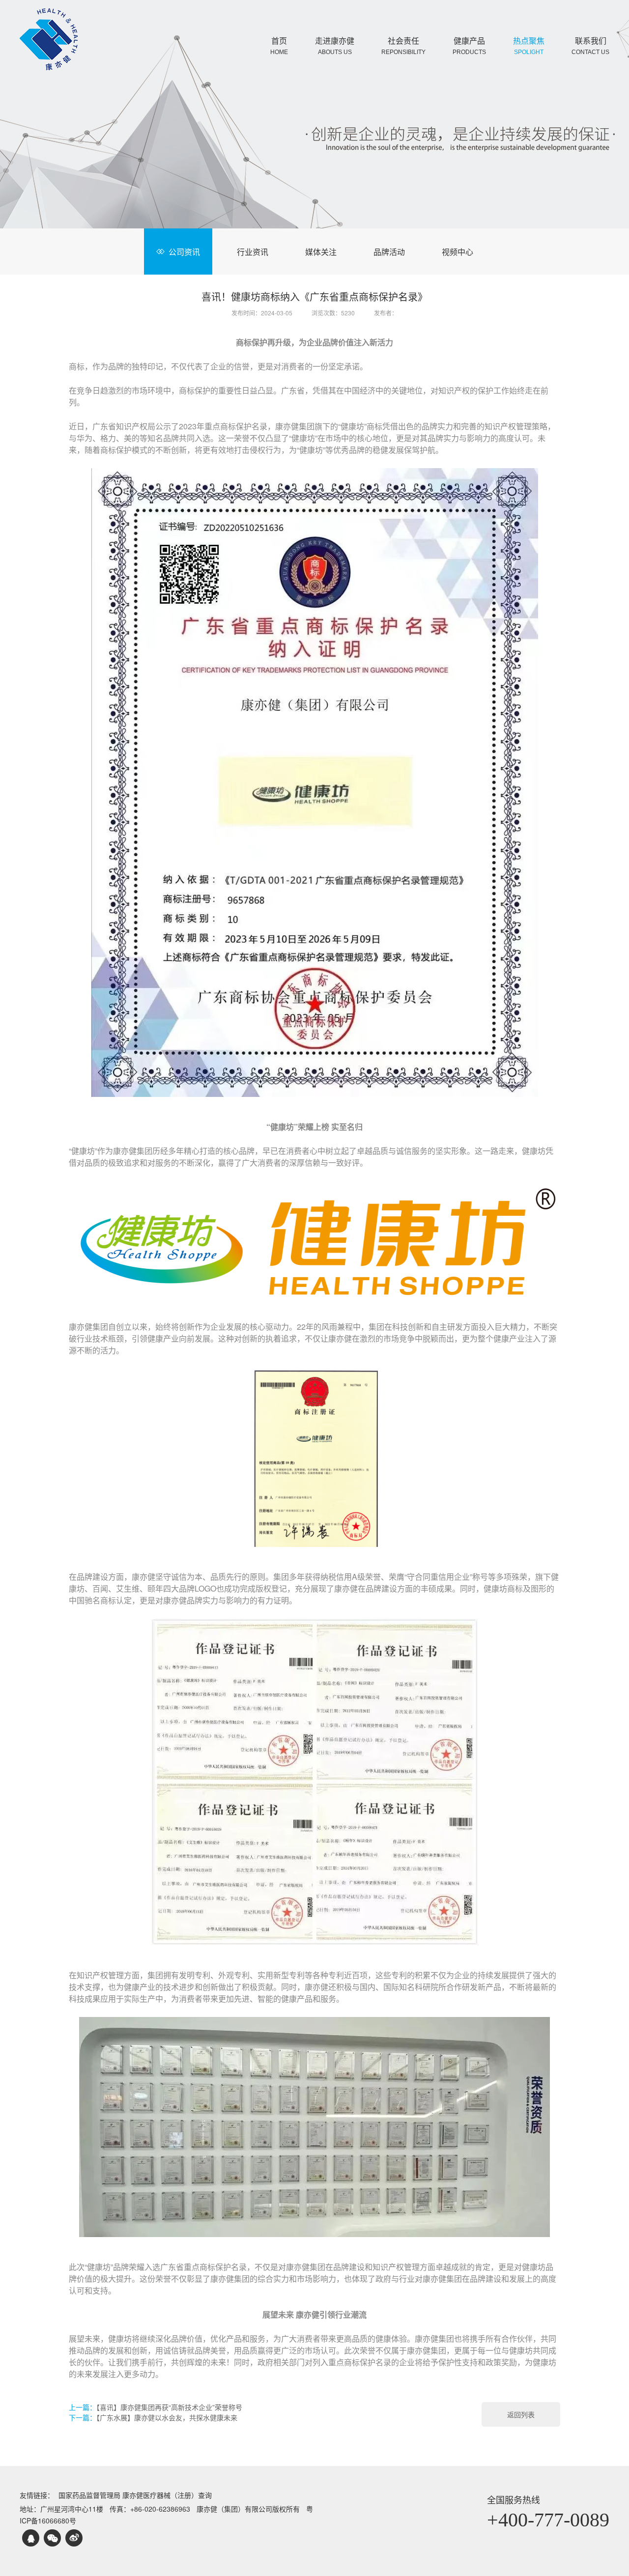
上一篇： (156, 2407)
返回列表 (521, 2414)
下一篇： (153, 2417)
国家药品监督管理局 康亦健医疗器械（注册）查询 (135, 2495)
